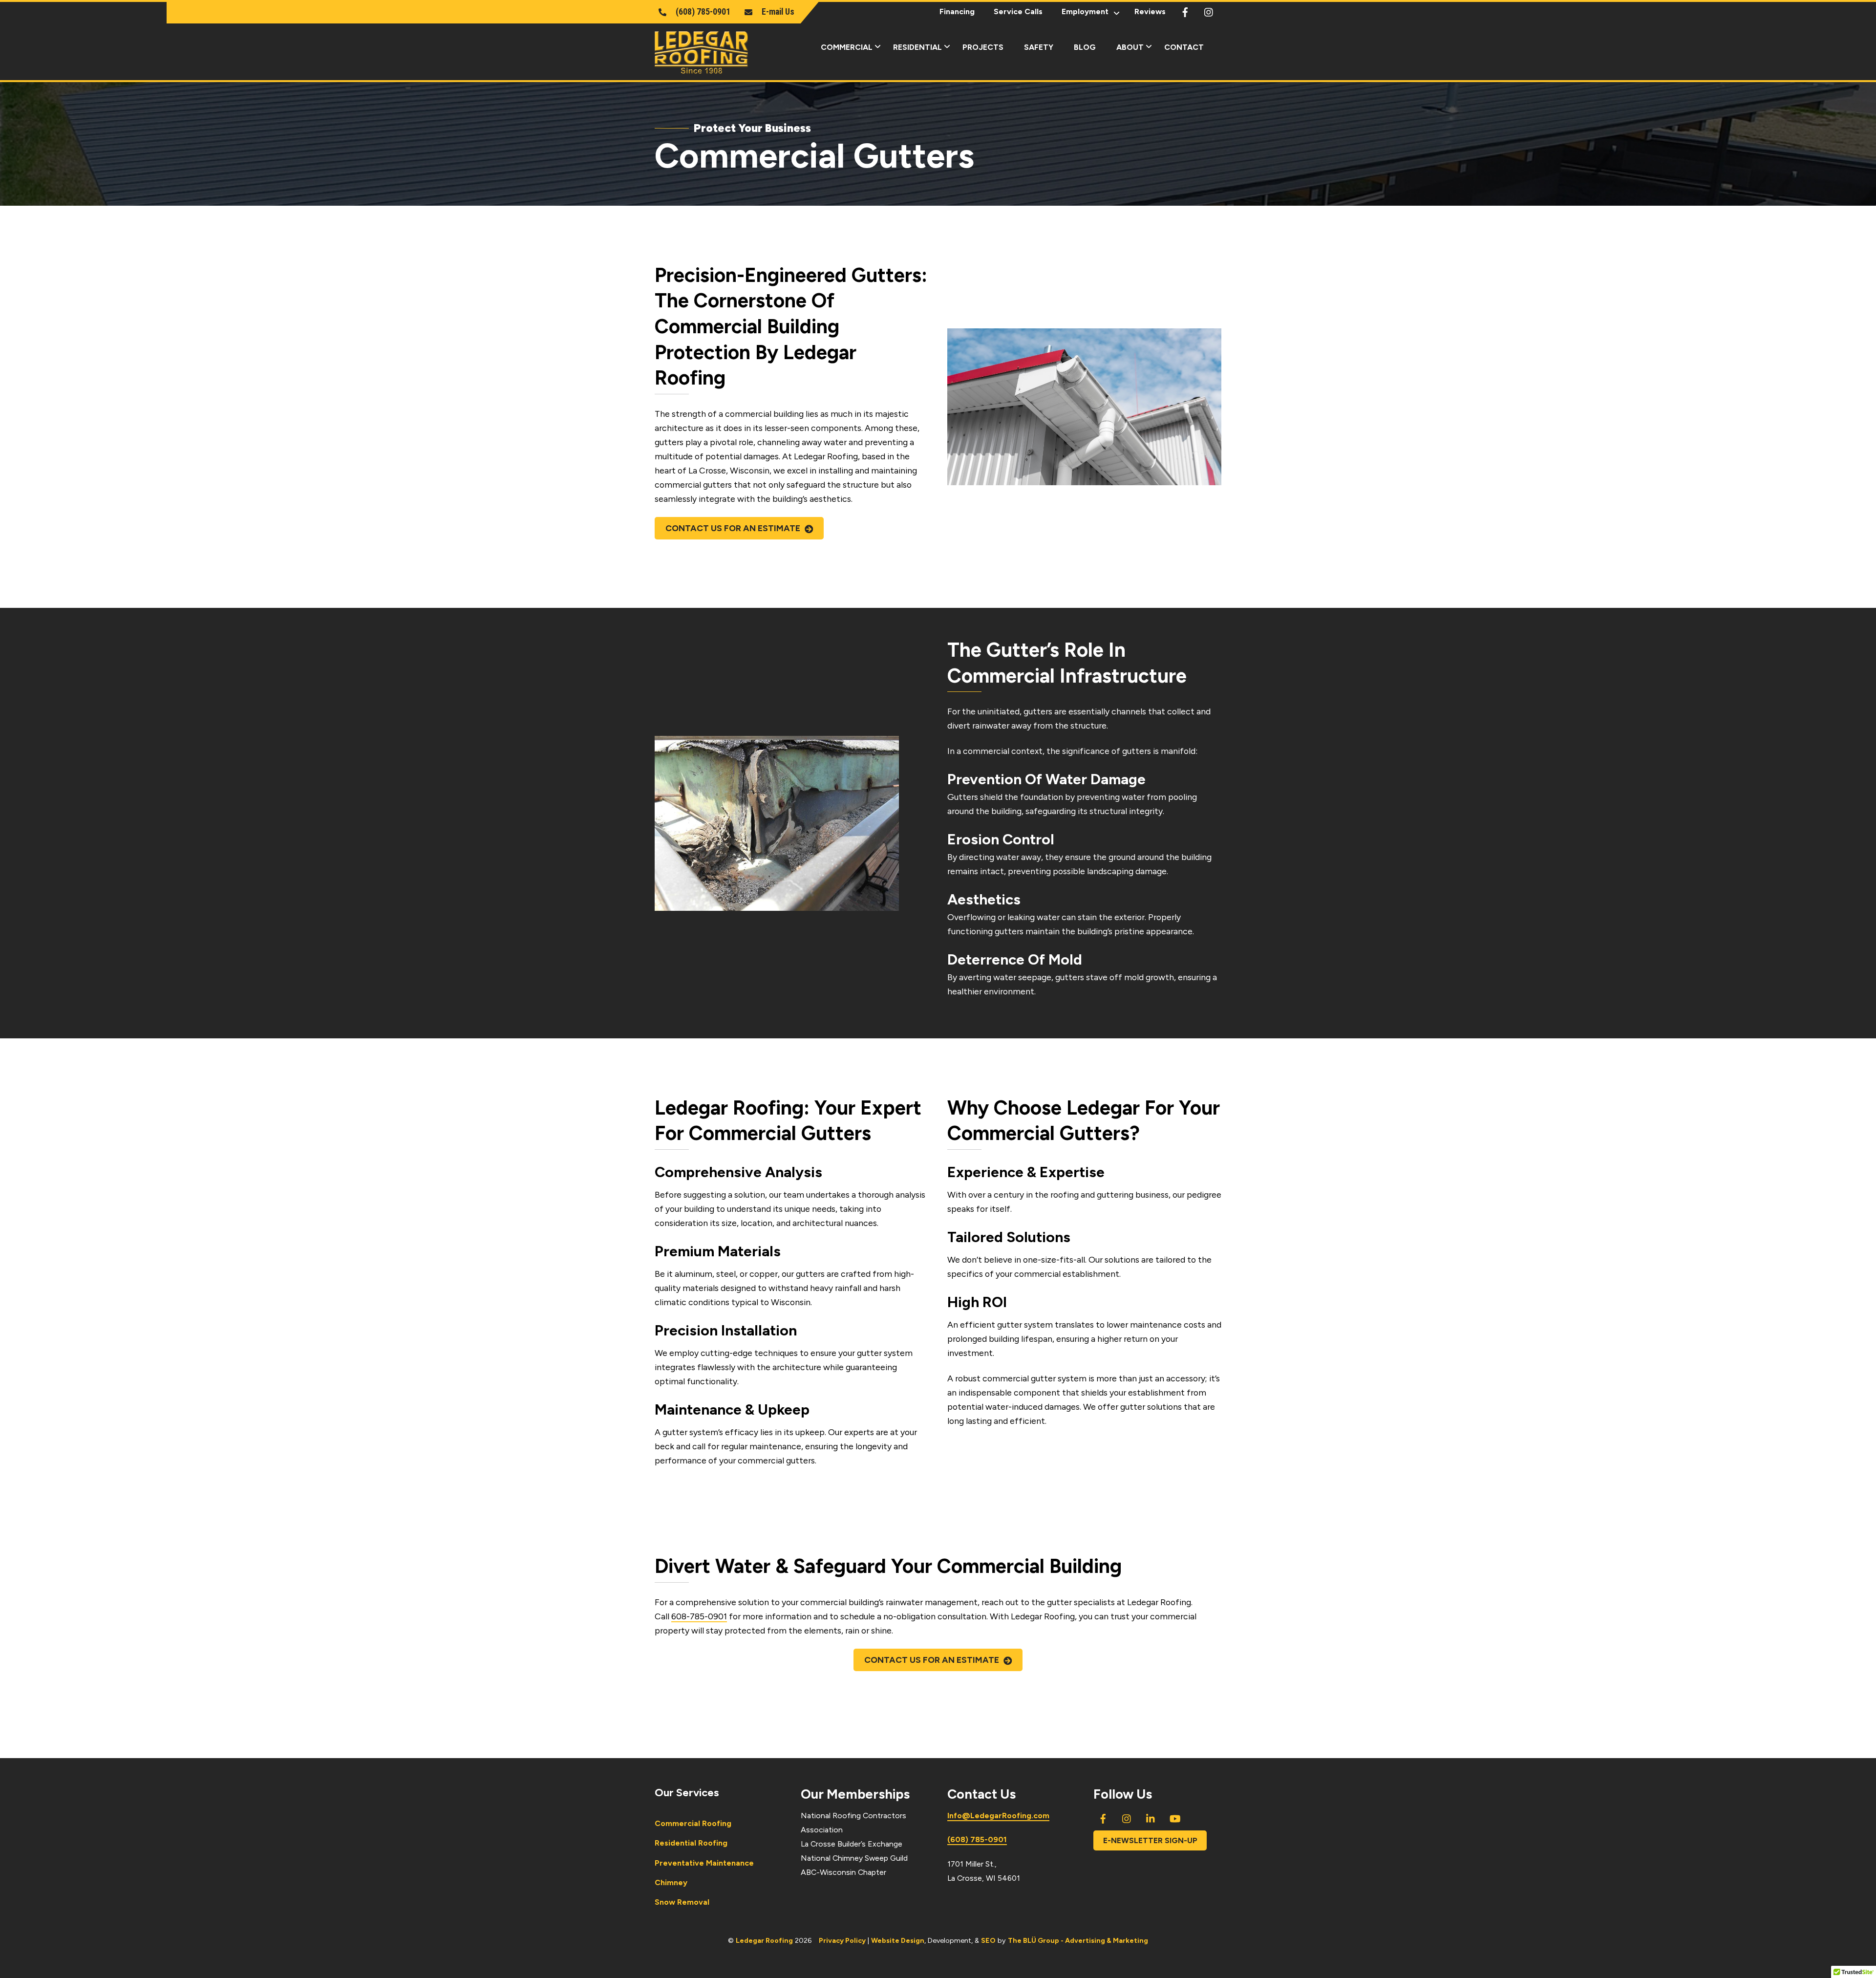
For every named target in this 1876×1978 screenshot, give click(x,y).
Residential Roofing (691, 1843)
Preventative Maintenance (704, 1863)
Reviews (1150, 11)
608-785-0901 (699, 1616)
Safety (1039, 47)
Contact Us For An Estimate (733, 528)
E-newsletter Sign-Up (1150, 1840)
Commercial (847, 47)
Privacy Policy (842, 1940)
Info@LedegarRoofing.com (998, 1816)
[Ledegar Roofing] (701, 69)
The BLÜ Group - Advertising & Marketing (1078, 1940)
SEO (988, 1940)
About (1130, 47)
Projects (983, 47)
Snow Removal (682, 1902)
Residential (917, 47)
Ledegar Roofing (764, 1940)
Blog (1085, 47)
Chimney (671, 1882)
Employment (1085, 11)
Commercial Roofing (693, 1823)
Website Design (898, 1940)
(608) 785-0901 (977, 1839)
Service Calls (1018, 11)
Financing (957, 11)
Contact (1184, 47)
